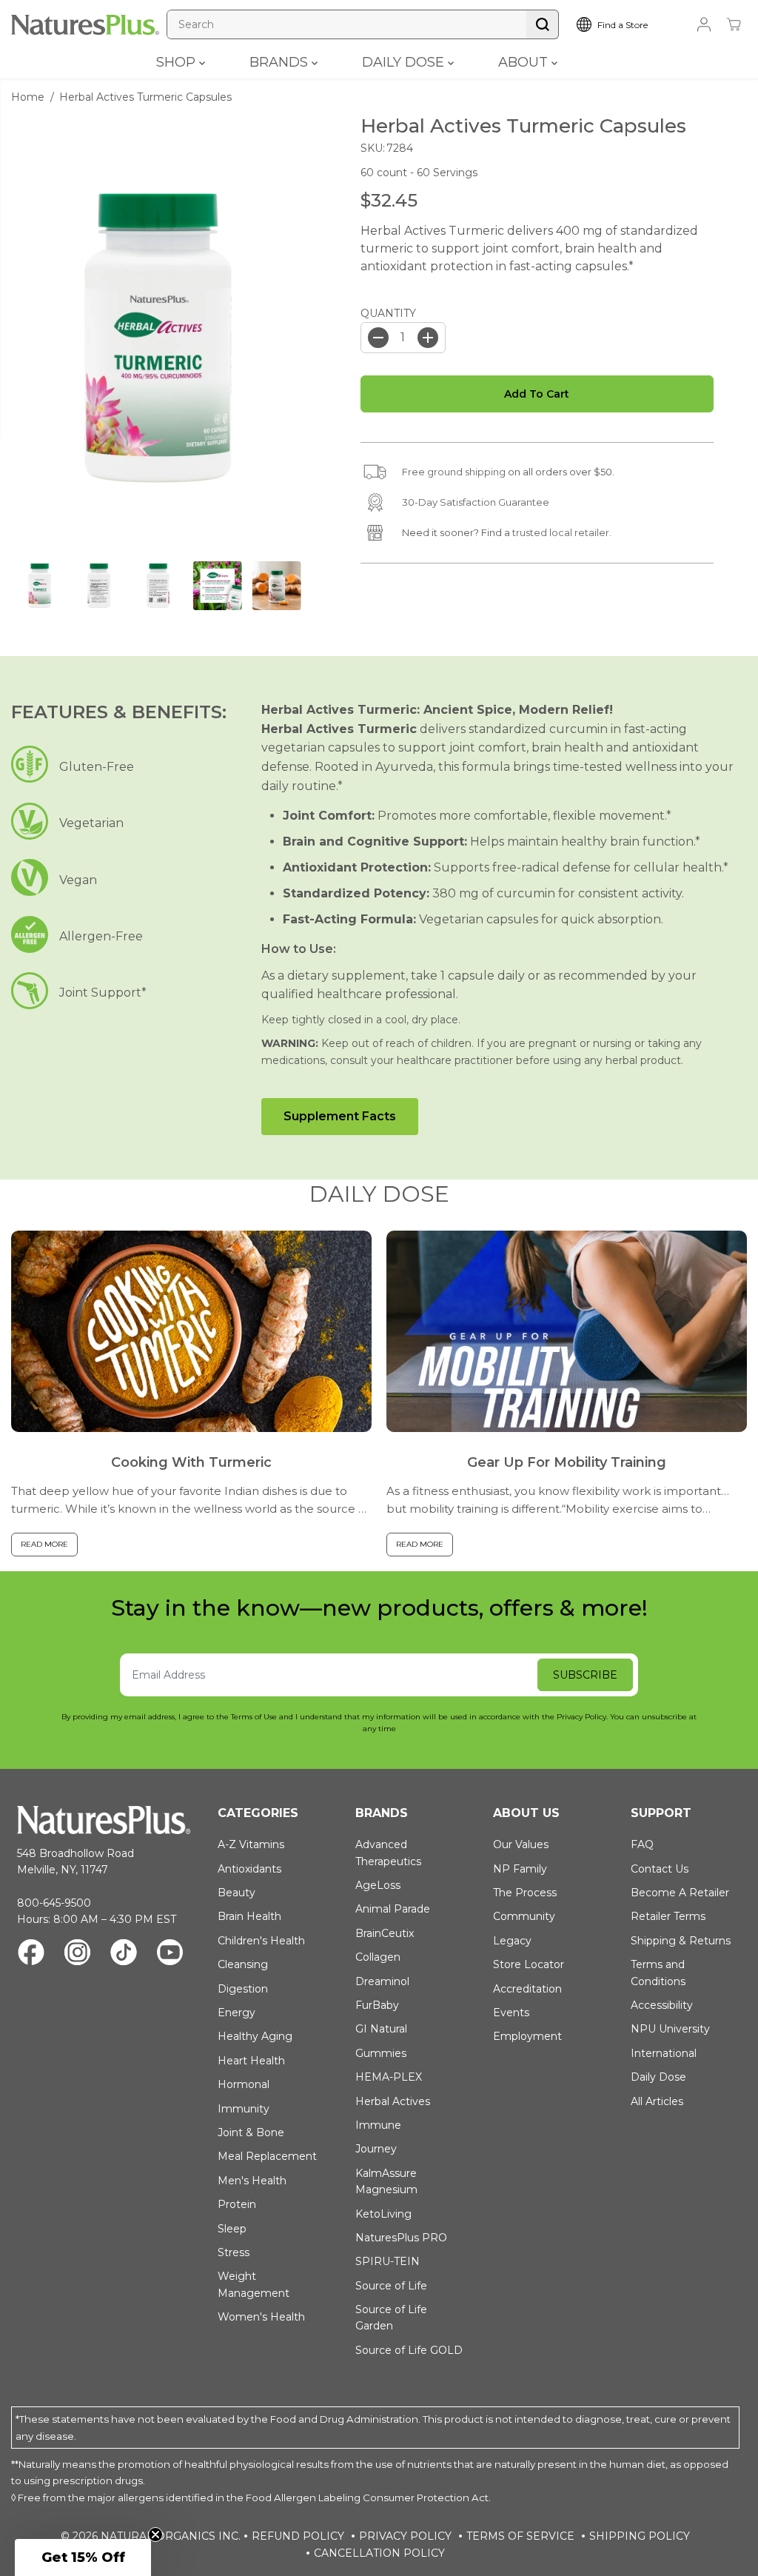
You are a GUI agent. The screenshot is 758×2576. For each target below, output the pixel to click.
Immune (378, 2125)
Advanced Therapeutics (388, 1853)
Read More (44, 1544)
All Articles (657, 2101)
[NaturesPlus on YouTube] (170, 1954)
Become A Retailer (680, 1893)
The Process (525, 1893)
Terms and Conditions (658, 1973)
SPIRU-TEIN (388, 2261)
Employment (527, 2036)
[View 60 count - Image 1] (158, 338)
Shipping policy (640, 2536)
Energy (237, 2013)
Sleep (232, 2229)
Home (28, 97)
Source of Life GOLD (409, 2350)
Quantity (388, 313)
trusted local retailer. (562, 532)
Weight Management (254, 2284)
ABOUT (525, 62)
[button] (83, 2557)
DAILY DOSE (405, 62)
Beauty (237, 1893)
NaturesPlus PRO (401, 2238)
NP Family (520, 1869)
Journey (376, 2149)
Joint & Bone (251, 2132)
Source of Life (391, 2286)
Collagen (378, 1957)
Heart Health (251, 2061)
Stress (234, 2252)
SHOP (178, 62)
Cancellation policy (379, 2553)
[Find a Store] (625, 24)
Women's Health (261, 2317)
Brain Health (249, 1916)
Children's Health (261, 1941)
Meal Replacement (267, 2156)
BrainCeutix (385, 1933)
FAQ (642, 1844)
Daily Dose (658, 2077)
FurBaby (377, 2005)
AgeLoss (378, 1885)
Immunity (244, 2109)
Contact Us (660, 1869)
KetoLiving (383, 2214)
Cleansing (243, 1964)
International (664, 2053)
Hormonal (244, 2084)
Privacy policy (405, 2536)
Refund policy (298, 2536)
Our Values (521, 1844)
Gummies (381, 2053)
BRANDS (281, 62)
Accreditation (527, 1989)
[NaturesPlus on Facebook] (31, 1954)
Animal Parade (393, 1909)
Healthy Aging (255, 2036)
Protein (237, 2204)
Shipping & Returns (681, 1941)
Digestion (243, 1989)
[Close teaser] (155, 2535)
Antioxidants (249, 1869)
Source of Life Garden (391, 2318)
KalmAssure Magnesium (386, 2181)
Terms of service (520, 2536)
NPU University (670, 2029)
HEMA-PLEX (389, 2077)
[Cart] (734, 24)
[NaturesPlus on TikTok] (124, 1954)
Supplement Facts (340, 1116)
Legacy (512, 1941)
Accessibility (662, 2005)
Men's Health (252, 2181)
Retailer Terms (668, 1916)
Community (524, 1916)
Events (511, 2013)
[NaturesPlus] (85, 25)
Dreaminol (382, 1981)
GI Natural (381, 2029)
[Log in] (704, 24)
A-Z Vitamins (251, 1844)
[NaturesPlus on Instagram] (77, 1954)
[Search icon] (543, 24)
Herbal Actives (393, 2101)
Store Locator (529, 1964)
